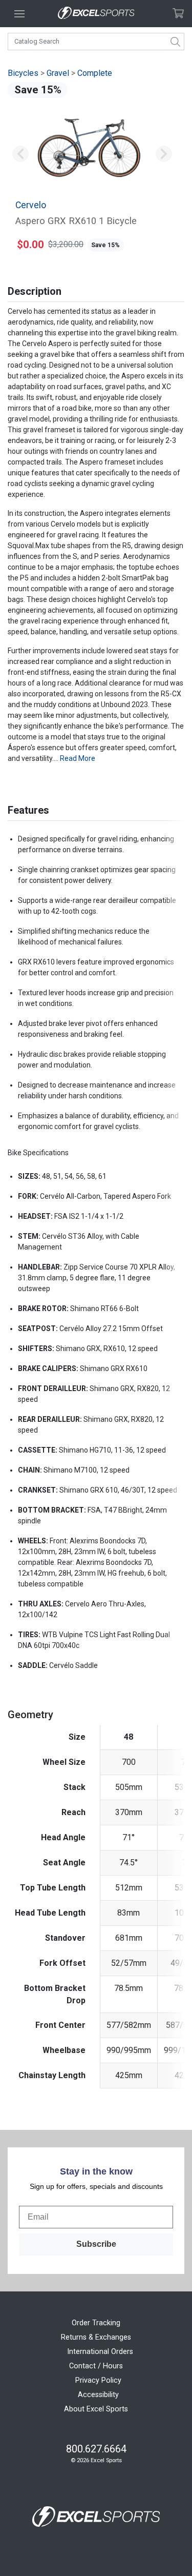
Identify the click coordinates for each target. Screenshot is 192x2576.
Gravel (58, 73)
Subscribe (96, 2244)
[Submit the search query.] (176, 42)
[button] (20, 154)
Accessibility (98, 2395)
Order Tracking (96, 2323)
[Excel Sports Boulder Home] (96, 14)
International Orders (100, 2352)
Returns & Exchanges (96, 2337)
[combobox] (96, 42)
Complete (95, 73)
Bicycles (23, 73)
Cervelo (31, 205)
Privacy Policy (98, 2380)
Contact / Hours (96, 2366)
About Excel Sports (96, 2409)
